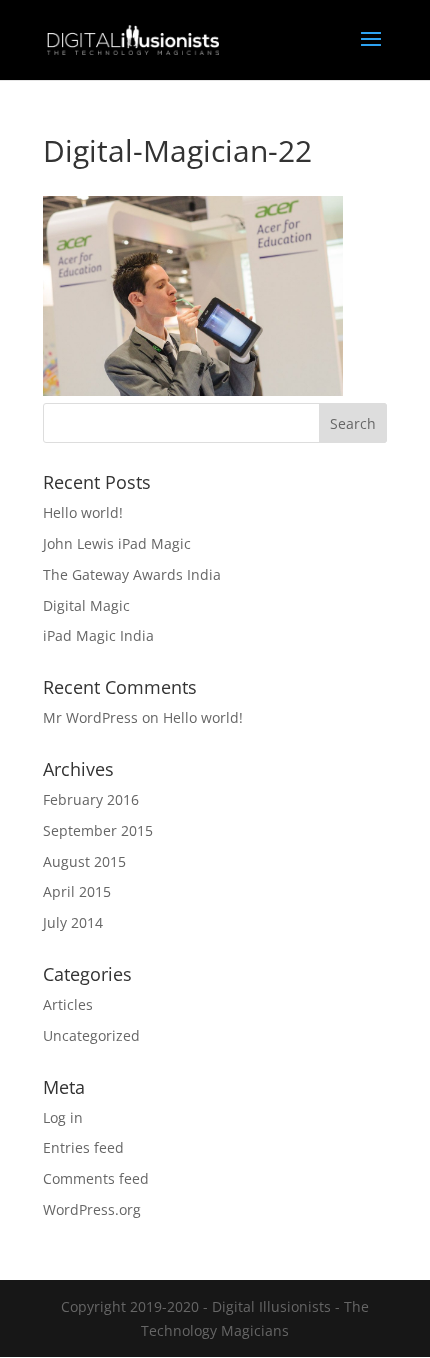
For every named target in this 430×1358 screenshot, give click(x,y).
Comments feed (96, 1178)
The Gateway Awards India (132, 574)
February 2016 (91, 799)
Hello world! (83, 512)
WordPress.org (92, 1209)
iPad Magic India (98, 635)
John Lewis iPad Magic (117, 543)
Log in (63, 1117)
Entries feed (83, 1147)
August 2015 (84, 861)
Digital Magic (86, 605)
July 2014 (73, 922)
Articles (68, 1004)
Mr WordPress (90, 717)
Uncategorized (91, 1035)
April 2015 (77, 891)
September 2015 (98, 830)
